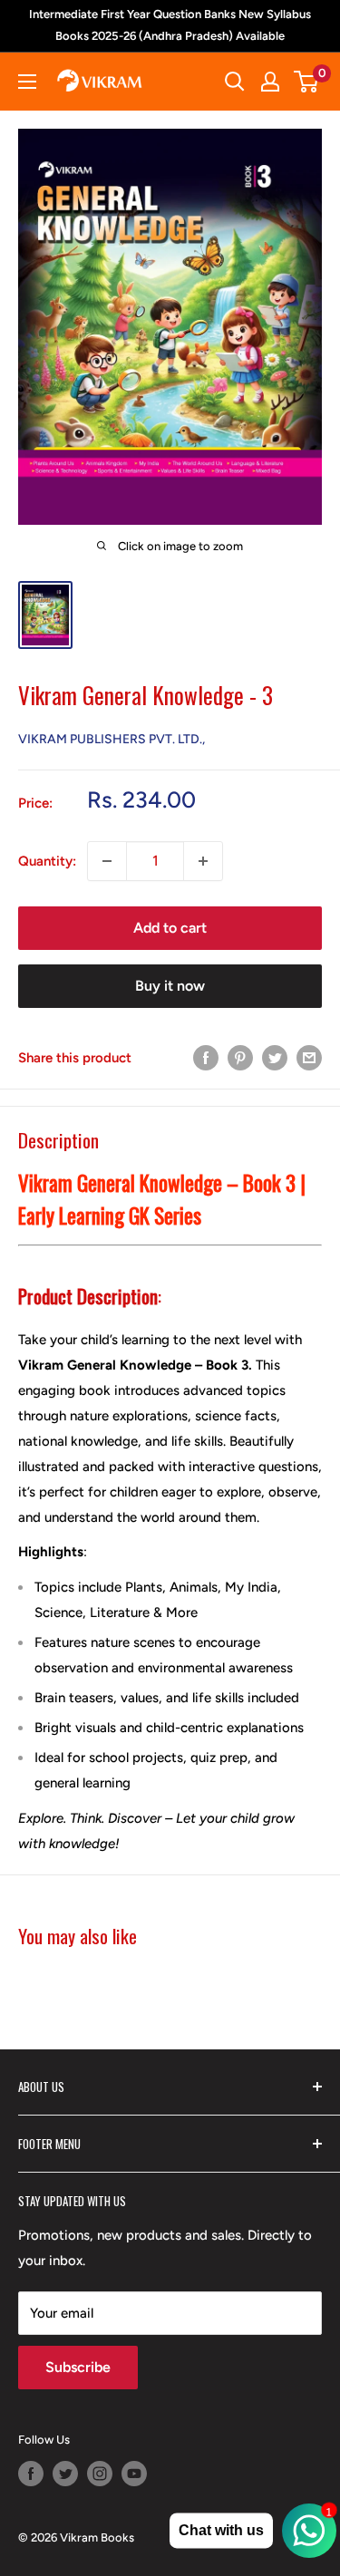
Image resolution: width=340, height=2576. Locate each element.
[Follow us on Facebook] (31, 2474)
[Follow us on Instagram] (100, 2474)
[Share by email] (309, 1057)
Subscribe (78, 2367)
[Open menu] (27, 82)
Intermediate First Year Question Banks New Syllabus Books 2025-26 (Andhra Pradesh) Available (170, 25)
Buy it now (170, 986)
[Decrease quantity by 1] (107, 861)
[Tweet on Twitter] (275, 1057)
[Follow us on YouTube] (134, 2474)
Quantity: (47, 861)
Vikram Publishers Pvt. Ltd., (112, 739)
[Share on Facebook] (206, 1057)
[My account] (270, 82)
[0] (307, 82)
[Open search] (235, 82)
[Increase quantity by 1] (203, 861)
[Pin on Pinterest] (240, 1057)
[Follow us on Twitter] (65, 2474)
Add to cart (170, 928)
